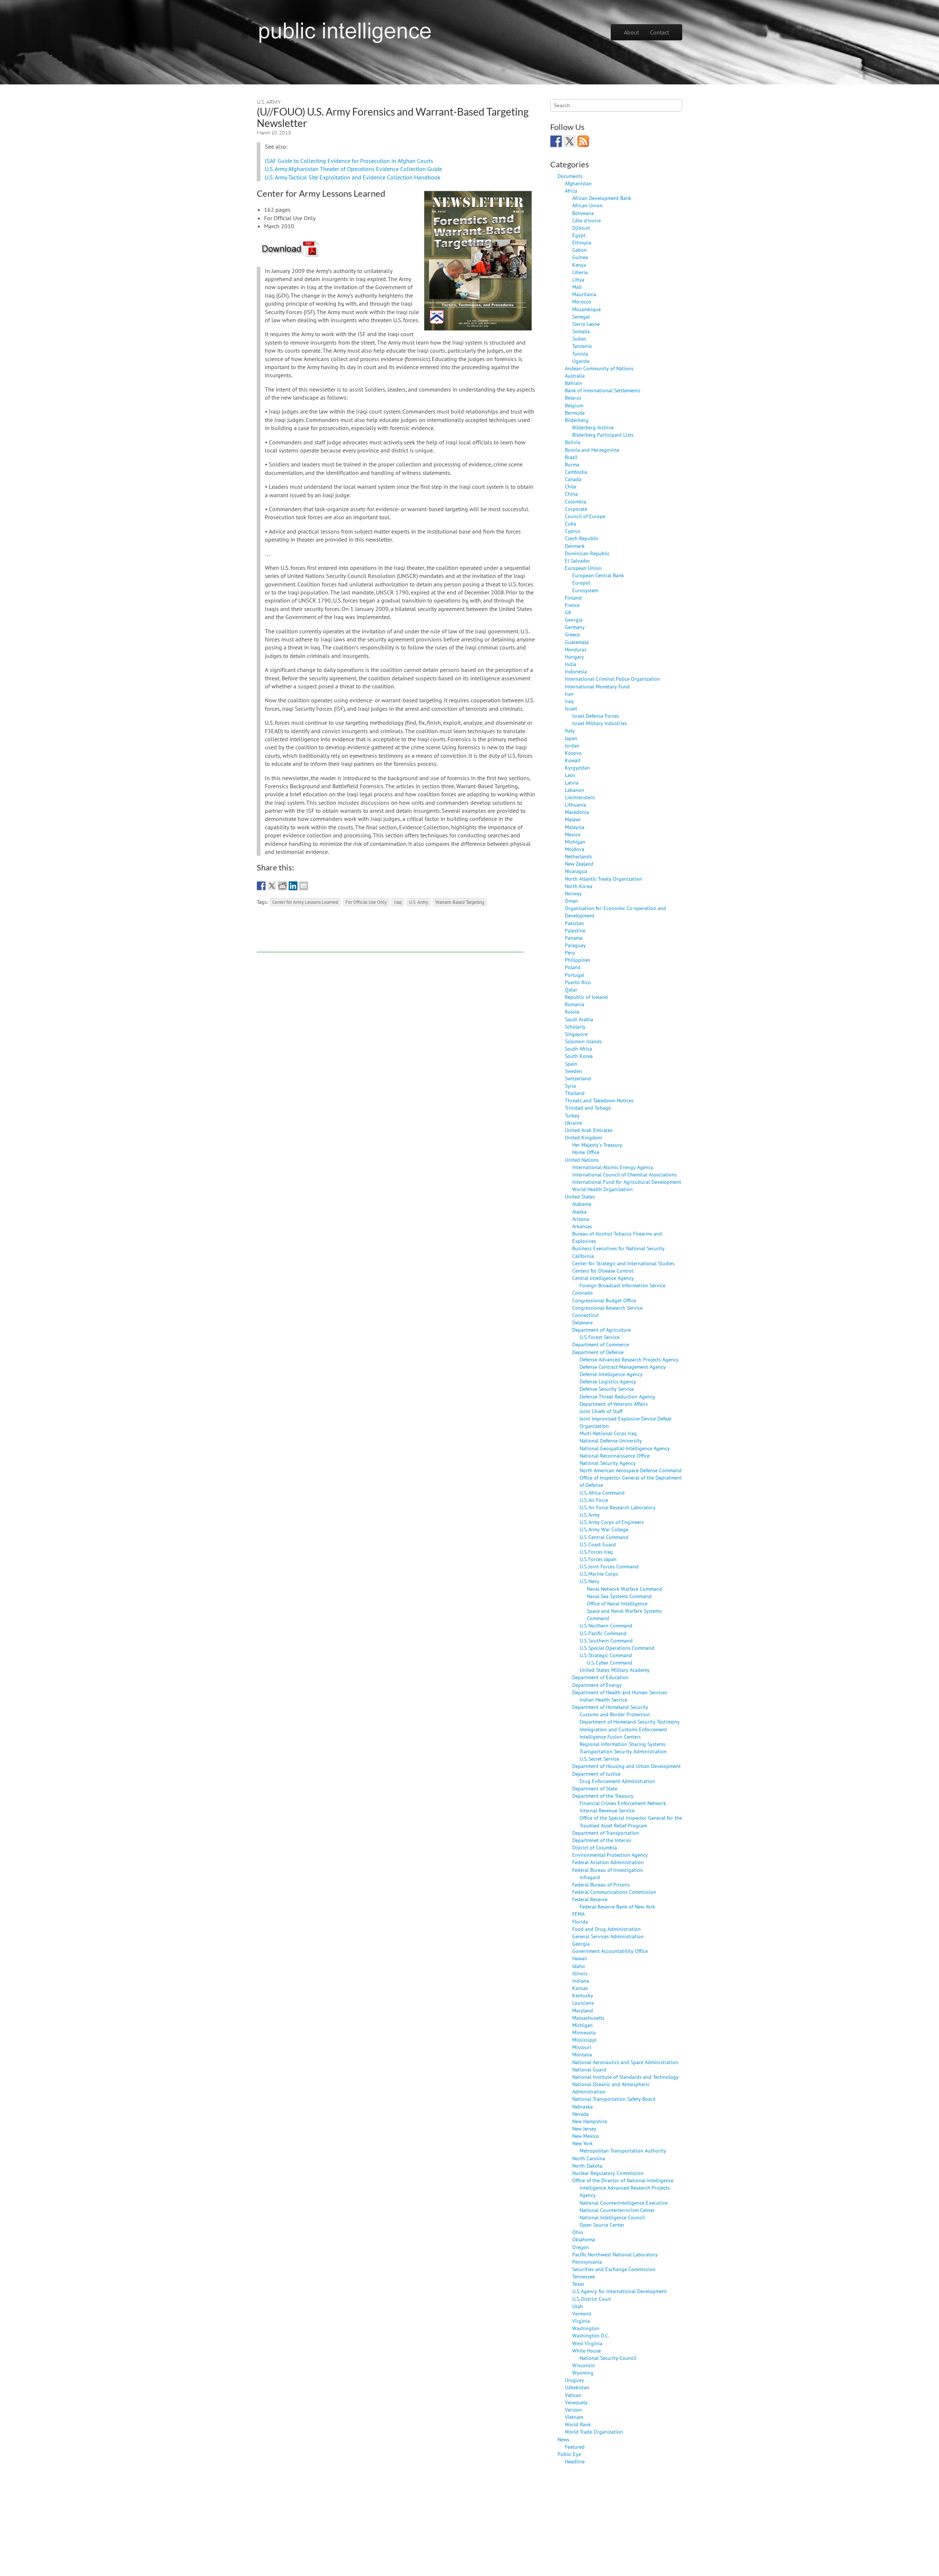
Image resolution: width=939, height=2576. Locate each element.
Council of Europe (585, 516)
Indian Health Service (603, 1700)
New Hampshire (590, 2121)
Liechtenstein (580, 797)
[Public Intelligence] (345, 31)
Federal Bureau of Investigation (608, 1870)
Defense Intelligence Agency (611, 1374)
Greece (572, 634)
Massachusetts (588, 2018)
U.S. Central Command (604, 1537)
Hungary (574, 657)
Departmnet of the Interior (602, 1840)
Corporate (576, 509)
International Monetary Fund (597, 686)
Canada (573, 479)
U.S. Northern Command (606, 1625)
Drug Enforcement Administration (617, 1781)
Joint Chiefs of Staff (601, 1411)
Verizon (573, 2410)
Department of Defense (598, 1352)
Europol (581, 583)
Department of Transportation (606, 1833)
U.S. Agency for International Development (620, 2291)
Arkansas (582, 1226)
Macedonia (577, 812)
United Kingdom (583, 1137)
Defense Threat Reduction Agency (617, 1396)
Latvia (572, 783)
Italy (570, 730)
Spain (571, 1064)
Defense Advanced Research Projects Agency (629, 1359)
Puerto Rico (578, 982)
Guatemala (577, 642)
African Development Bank (602, 198)
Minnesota (584, 2032)
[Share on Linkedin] (293, 886)
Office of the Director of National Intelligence (623, 2180)
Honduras (576, 649)
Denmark (575, 546)
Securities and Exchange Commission (614, 2269)
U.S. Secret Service (599, 1759)
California (583, 1256)
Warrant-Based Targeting (460, 902)
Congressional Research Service (607, 1308)
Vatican (573, 2395)
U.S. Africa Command (602, 1493)
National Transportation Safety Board (614, 2099)
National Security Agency (608, 1463)
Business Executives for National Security (618, 1248)
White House (587, 2351)
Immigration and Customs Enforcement (623, 1729)
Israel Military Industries (600, 723)
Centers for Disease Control (603, 1271)
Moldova (575, 849)
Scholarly (575, 1027)
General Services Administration (608, 1936)
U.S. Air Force (594, 1500)
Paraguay (575, 945)
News (563, 2439)
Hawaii (580, 1958)
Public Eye (569, 2454)
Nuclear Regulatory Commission (608, 2173)
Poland (573, 967)
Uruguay (574, 2380)
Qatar (571, 989)
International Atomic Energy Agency (613, 1167)
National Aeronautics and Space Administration (625, 2062)
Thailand (575, 1093)
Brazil (571, 457)
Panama (574, 938)
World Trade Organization (594, 2432)
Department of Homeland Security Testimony (630, 1722)
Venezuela (576, 2402)
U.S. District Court (592, 2299)
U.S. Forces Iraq (596, 1552)
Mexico (573, 834)
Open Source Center (602, 2225)
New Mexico (586, 2136)
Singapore (576, 1034)
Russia (572, 1012)
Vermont (582, 2313)
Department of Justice (596, 1774)
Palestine (575, 930)
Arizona (581, 1219)
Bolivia (573, 442)
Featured (575, 2447)
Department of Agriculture (602, 1330)
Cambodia (576, 472)
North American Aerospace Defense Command (631, 1470)
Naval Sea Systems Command (619, 1596)
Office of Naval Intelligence (617, 1603)
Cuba (571, 523)
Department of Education (600, 1677)
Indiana (581, 1981)
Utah (578, 2306)
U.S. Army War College (604, 1529)
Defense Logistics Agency (608, 1381)
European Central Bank (598, 575)
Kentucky (583, 1995)
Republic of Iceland (586, 997)
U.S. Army (269, 102)
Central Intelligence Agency (603, 1278)
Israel (571, 708)
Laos (570, 775)
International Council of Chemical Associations (624, 1174)
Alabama (582, 1204)
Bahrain (573, 383)
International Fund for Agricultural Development (627, 1182)
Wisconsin (584, 2365)
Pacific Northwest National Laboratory (615, 2254)
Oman (571, 901)
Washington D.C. (591, 2335)
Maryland (583, 2010)
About (631, 32)
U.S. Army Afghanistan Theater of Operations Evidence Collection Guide (353, 169)
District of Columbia (595, 1847)
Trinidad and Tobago (588, 1108)
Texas (578, 2284)
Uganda (581, 361)
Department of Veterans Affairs (614, 1404)
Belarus (573, 398)
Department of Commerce (601, 1344)
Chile (571, 486)
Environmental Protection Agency (610, 1855)
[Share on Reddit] (282, 886)
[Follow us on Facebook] (556, 141)
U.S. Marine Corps (599, 1574)
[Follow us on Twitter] (570, 141)
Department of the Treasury (603, 1796)
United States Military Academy (615, 1670)
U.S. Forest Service (600, 1337)
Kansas (580, 1988)
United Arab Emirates (589, 1130)
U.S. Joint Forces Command (609, 1566)
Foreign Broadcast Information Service (622, 1285)
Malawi (573, 819)
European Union (583, 568)
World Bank (578, 2424)
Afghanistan (578, 183)
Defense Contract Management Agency (623, 1367)
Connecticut (586, 1315)
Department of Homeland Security (610, 1707)
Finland (573, 598)
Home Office (586, 1152)
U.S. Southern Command (606, 1640)
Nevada (580, 2114)
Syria (570, 1086)
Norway (573, 893)
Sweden (573, 1071)
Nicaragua (576, 871)
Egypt (579, 235)
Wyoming (583, 2373)
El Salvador (578, 561)
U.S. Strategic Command (606, 1655)
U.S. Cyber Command (610, 1662)
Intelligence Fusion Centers (610, 1737)
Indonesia (576, 671)
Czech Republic (582, 538)
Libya (578, 279)
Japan (571, 738)
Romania (575, 1004)
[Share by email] (304, 886)
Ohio (578, 2232)
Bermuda (575, 413)
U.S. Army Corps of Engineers (612, 1522)
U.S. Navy (589, 1581)
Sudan (579, 339)
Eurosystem (585, 590)
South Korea (579, 1056)
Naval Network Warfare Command (624, 1589)
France (572, 605)
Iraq (398, 902)
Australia (575, 376)
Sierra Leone (586, 324)
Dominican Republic (587, 553)
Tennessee (584, 2276)
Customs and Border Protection (615, 1714)
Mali (577, 287)
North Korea (579, 886)
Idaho (579, 1966)
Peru (570, 952)
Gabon (580, 250)
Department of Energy (597, 1685)
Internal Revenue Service (607, 1810)
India (571, 664)
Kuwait (573, 760)
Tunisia (580, 354)
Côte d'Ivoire (587, 220)
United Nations (582, 1160)
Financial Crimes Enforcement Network (623, 1803)
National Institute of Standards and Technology (625, 2077)
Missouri (582, 2047)
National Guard (589, 2069)
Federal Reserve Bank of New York (617, 1906)
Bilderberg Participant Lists (603, 435)
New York (582, 2143)
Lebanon (575, 790)
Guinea (580, 257)
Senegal (581, 316)
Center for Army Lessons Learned (305, 902)
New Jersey (584, 2129)
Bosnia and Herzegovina (592, 450)
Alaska (579, 1211)
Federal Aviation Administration (608, 1862)
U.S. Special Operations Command (617, 1648)
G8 (568, 612)
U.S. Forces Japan (598, 1559)
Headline (575, 2461)
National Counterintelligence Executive (624, 2203)
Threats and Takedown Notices (599, 1100)
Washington (586, 2328)
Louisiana (583, 2003)
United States (580, 1196)
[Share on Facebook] (261, 886)
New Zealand (579, 864)
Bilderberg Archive (593, 427)
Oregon (581, 2247)
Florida (580, 1922)
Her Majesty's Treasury (597, 1145)
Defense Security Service (607, 1389)
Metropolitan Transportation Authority (623, 2151)
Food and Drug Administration (606, 1929)
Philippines (578, 960)
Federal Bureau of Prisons (601, 1884)
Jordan (572, 745)
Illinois (580, 1973)
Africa (571, 191)
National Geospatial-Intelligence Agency (625, 1448)
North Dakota (587, 2166)
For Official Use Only (366, 902)
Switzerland (578, 1078)
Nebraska (582, 2106)
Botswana (583, 213)
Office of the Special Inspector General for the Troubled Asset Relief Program (631, 1821)
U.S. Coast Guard (598, 1544)
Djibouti (581, 228)
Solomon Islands (583, 1041)
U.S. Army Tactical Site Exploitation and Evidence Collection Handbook (353, 177)
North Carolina (589, 2158)
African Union (587, 205)
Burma (572, 464)
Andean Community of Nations (599, 368)
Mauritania (584, 294)
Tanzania (582, 346)
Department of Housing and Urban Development (626, 1766)
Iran (569, 694)
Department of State (595, 1788)
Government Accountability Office (610, 1951)
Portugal (575, 975)
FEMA (578, 1914)
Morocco (582, 301)
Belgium (574, 405)
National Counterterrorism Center (617, 2210)
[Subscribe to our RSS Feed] (583, 141)
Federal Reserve (590, 1899)
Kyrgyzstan (577, 767)
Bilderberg (577, 420)
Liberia (580, 272)
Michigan (575, 842)
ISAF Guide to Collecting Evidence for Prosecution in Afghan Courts (349, 161)
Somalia (581, 331)
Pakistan (574, 923)
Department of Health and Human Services (620, 1692)
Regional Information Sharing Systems (622, 1744)
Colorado (582, 1293)
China (571, 494)
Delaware (582, 1322)
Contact (660, 32)
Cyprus (573, 531)
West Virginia (587, 2343)
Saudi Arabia (579, 1019)
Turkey (572, 1115)
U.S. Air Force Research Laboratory (618, 1507)
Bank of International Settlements (603, 390)
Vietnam (574, 2417)
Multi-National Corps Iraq (608, 1433)
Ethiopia (582, 242)
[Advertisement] (390, 936)
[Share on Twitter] (272, 886)
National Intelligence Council (612, 2217)
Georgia (574, 620)
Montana (582, 2054)
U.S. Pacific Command (603, 1633)
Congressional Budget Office (604, 1300)
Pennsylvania (587, 2262)
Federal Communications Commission (614, 1892)
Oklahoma (584, 2239)
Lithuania (576, 805)
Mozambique (587, 309)
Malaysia (575, 827)
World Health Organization (602, 1189)
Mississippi (584, 2040)
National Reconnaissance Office (615, 1456)
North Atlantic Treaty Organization (604, 879)
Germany (575, 627)
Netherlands (578, 856)
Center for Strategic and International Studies (623, 1263)
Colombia (576, 501)
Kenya (579, 265)
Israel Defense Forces (596, 716)
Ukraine (573, 1123)
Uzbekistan (577, 2387)
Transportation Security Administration (623, 1751)
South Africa (578, 1049)
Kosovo (573, 753)
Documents (570, 176)
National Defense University (611, 1440)
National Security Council (608, 2358)
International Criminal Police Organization (613, 679)
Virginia (581, 2321)
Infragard (590, 1877)
